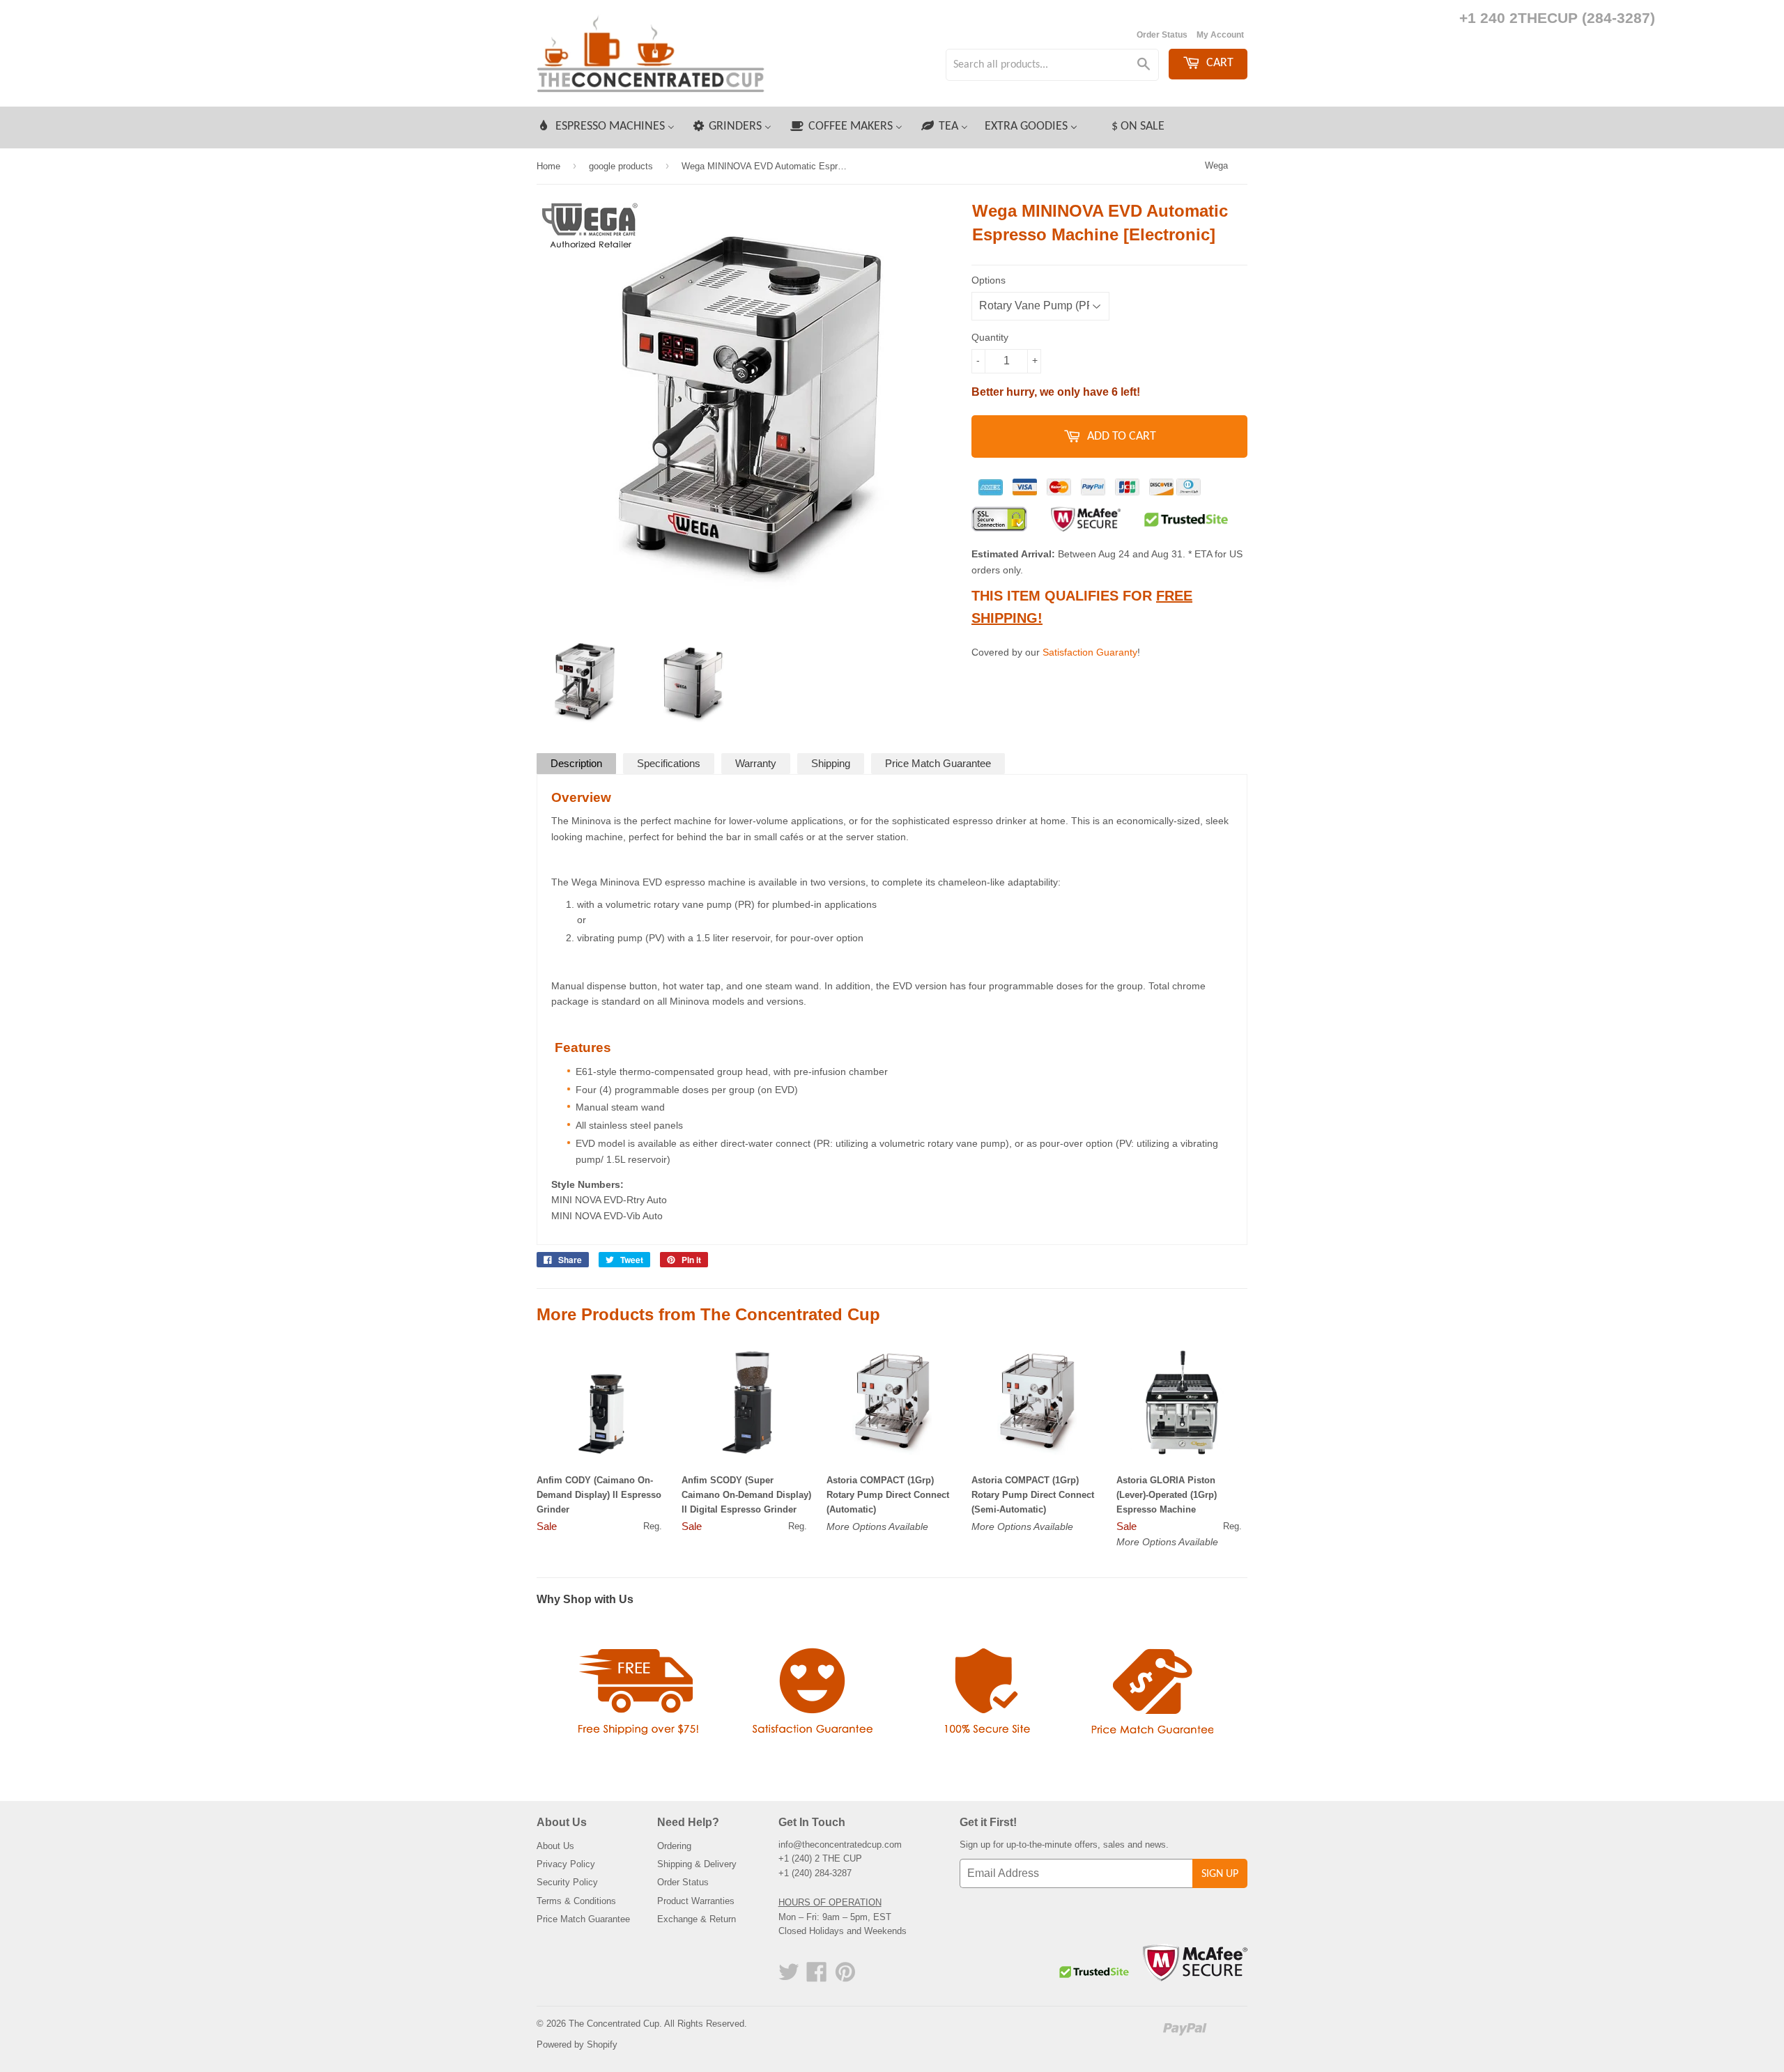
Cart (1218, 63)
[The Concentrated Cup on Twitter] (789, 1977)
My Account (1220, 35)
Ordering (674, 1846)
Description (576, 763)
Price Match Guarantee (938, 763)
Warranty (756, 763)
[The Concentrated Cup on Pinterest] (845, 1977)
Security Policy (567, 1882)
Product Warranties (696, 1901)
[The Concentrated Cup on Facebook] (817, 1977)
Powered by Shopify (577, 2044)
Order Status (1162, 35)
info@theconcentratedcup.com (840, 1845)
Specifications (669, 763)
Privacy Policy (566, 1864)
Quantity (990, 337)
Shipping (831, 763)
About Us (555, 1846)
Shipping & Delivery (697, 1864)
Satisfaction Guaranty (1090, 652)
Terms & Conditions (576, 1901)
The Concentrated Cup (614, 2024)
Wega (1216, 165)
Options (989, 280)
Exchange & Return (697, 1919)
